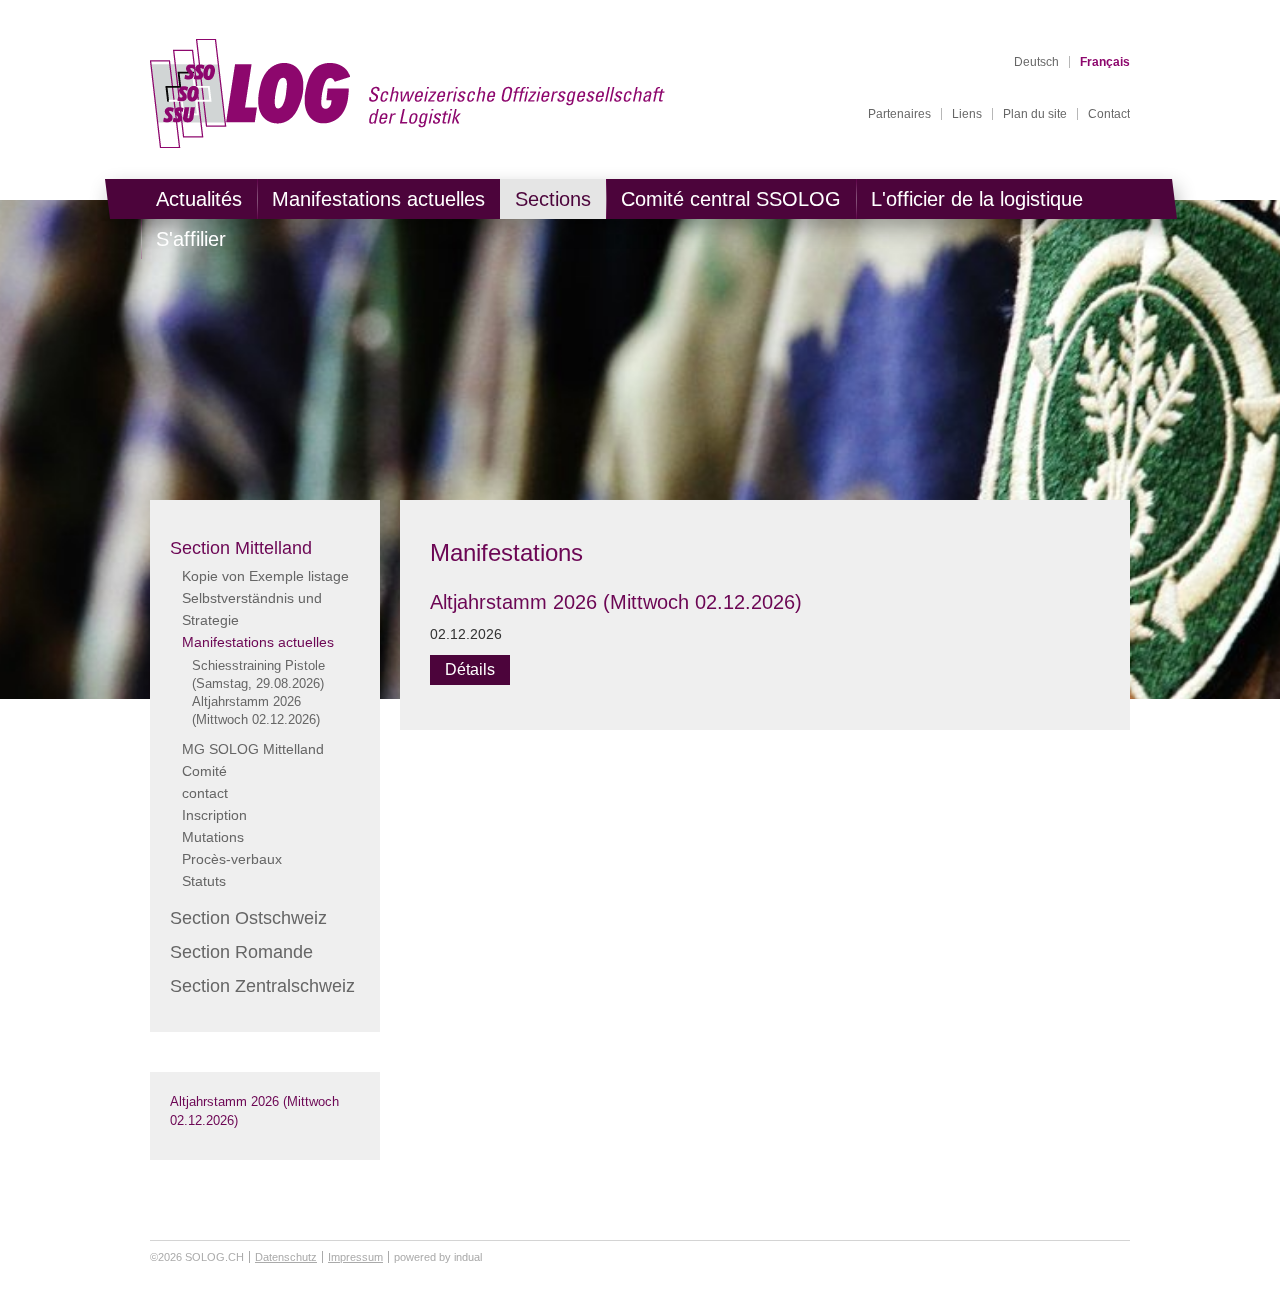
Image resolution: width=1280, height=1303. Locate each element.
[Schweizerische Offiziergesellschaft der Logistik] (407, 93)
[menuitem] (899, 114)
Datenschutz (286, 1257)
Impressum (355, 1257)
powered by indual (438, 1257)
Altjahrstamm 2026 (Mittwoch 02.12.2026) (616, 602)
